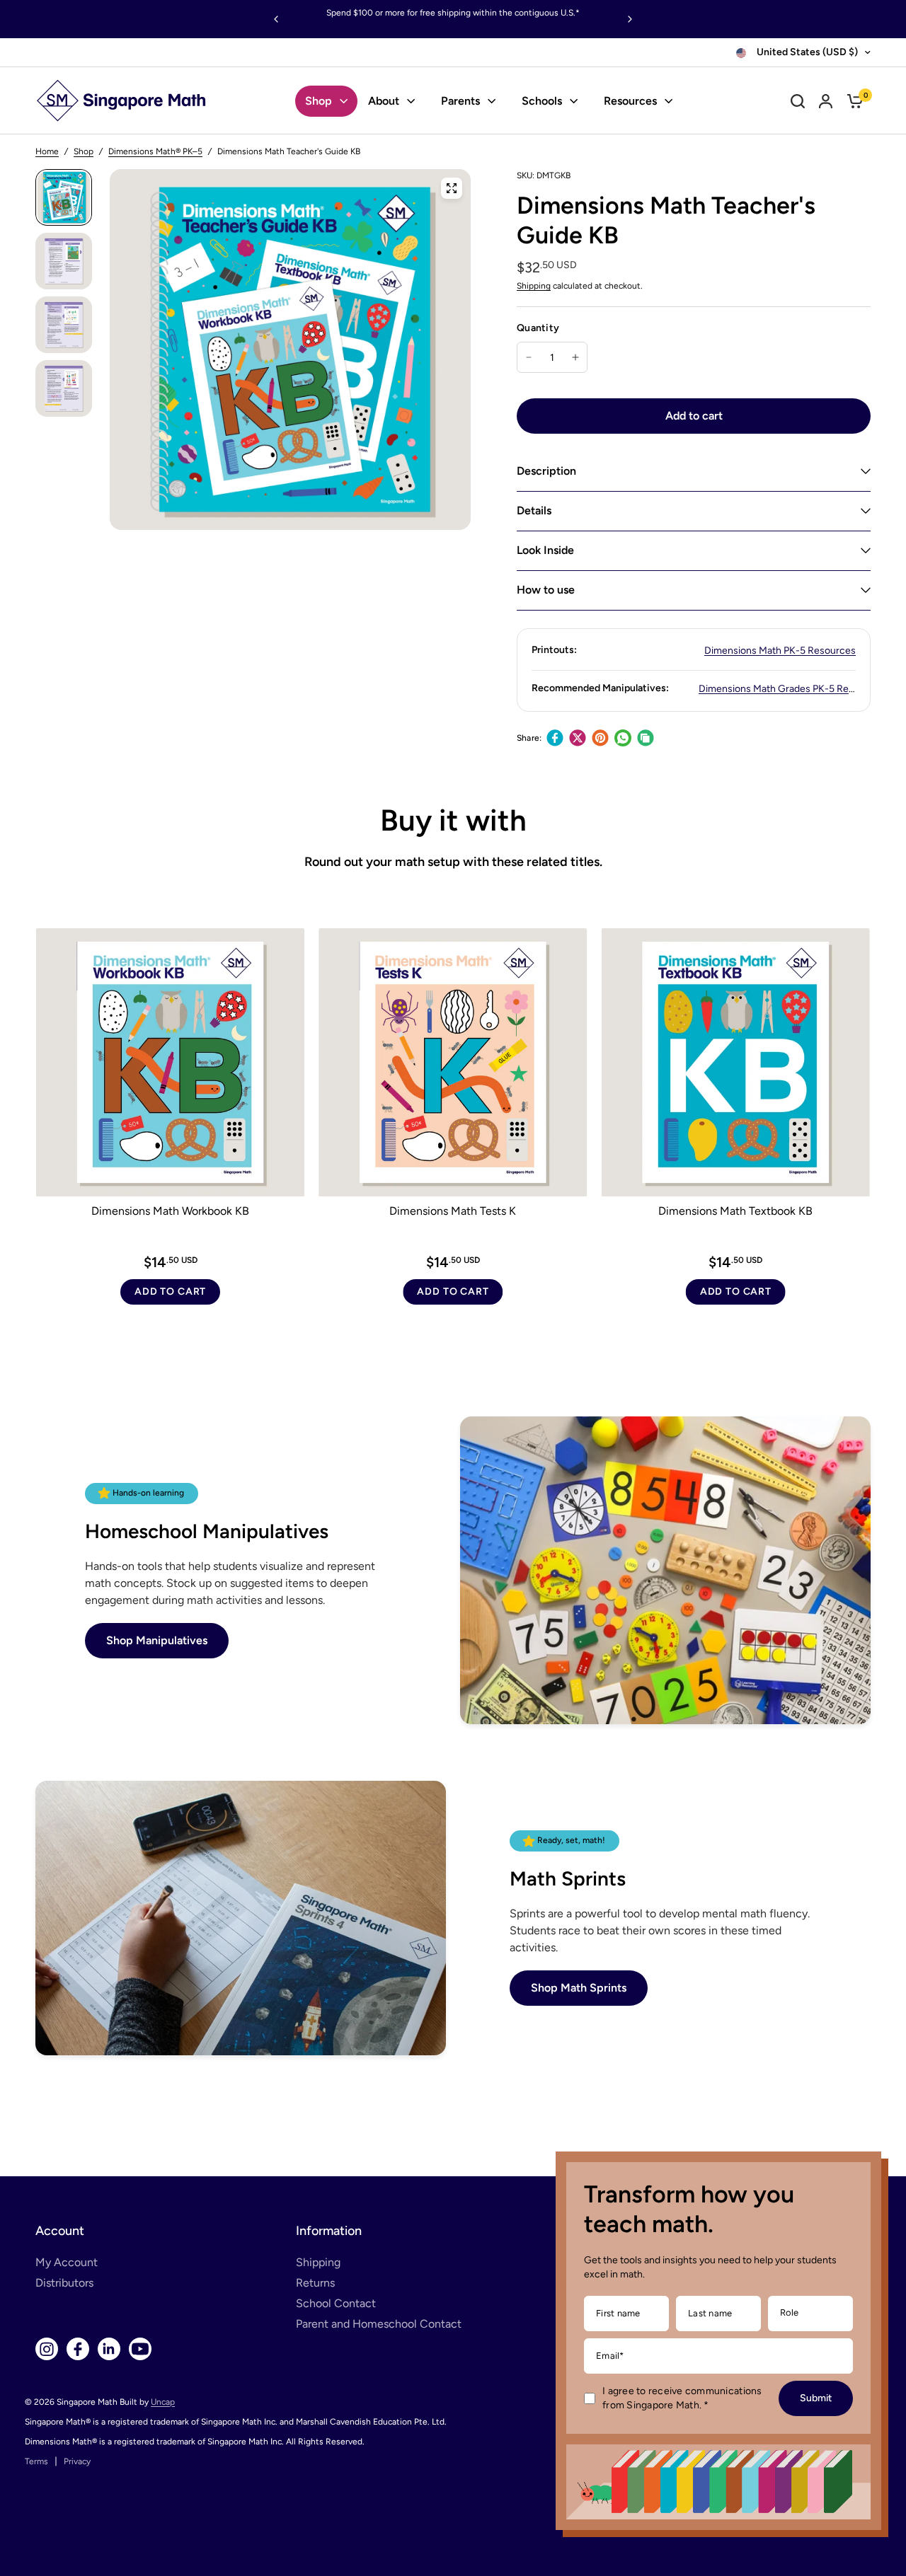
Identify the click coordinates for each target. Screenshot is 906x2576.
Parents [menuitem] (460, 101)
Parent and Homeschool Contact (379, 2324)
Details (534, 510)
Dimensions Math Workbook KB (170, 1211)
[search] (798, 101)
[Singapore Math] (122, 101)
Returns (315, 2283)
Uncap (163, 2402)
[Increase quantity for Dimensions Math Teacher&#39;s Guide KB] (575, 357)
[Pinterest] (600, 738)
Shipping (534, 286)
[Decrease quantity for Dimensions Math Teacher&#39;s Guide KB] (529, 357)
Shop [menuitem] (319, 101)
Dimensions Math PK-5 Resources (780, 651)
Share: (529, 738)
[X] (578, 738)
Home (47, 151)
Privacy (77, 2461)
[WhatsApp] (623, 738)
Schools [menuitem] (542, 101)
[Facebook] (555, 738)
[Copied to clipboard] (646, 738)
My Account (67, 2262)
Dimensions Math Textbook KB (735, 1211)
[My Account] (826, 101)
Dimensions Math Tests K (453, 1211)
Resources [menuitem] (630, 101)
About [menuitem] (384, 101)
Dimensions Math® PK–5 (155, 151)
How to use (546, 590)
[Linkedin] (109, 2349)
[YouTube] (140, 2349)
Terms (36, 2461)
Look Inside (545, 550)
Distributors (64, 2283)
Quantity (538, 328)
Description (546, 471)
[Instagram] (47, 2349)
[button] (157, 1641)
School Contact (336, 2303)
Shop (84, 151)
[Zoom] (452, 188)
